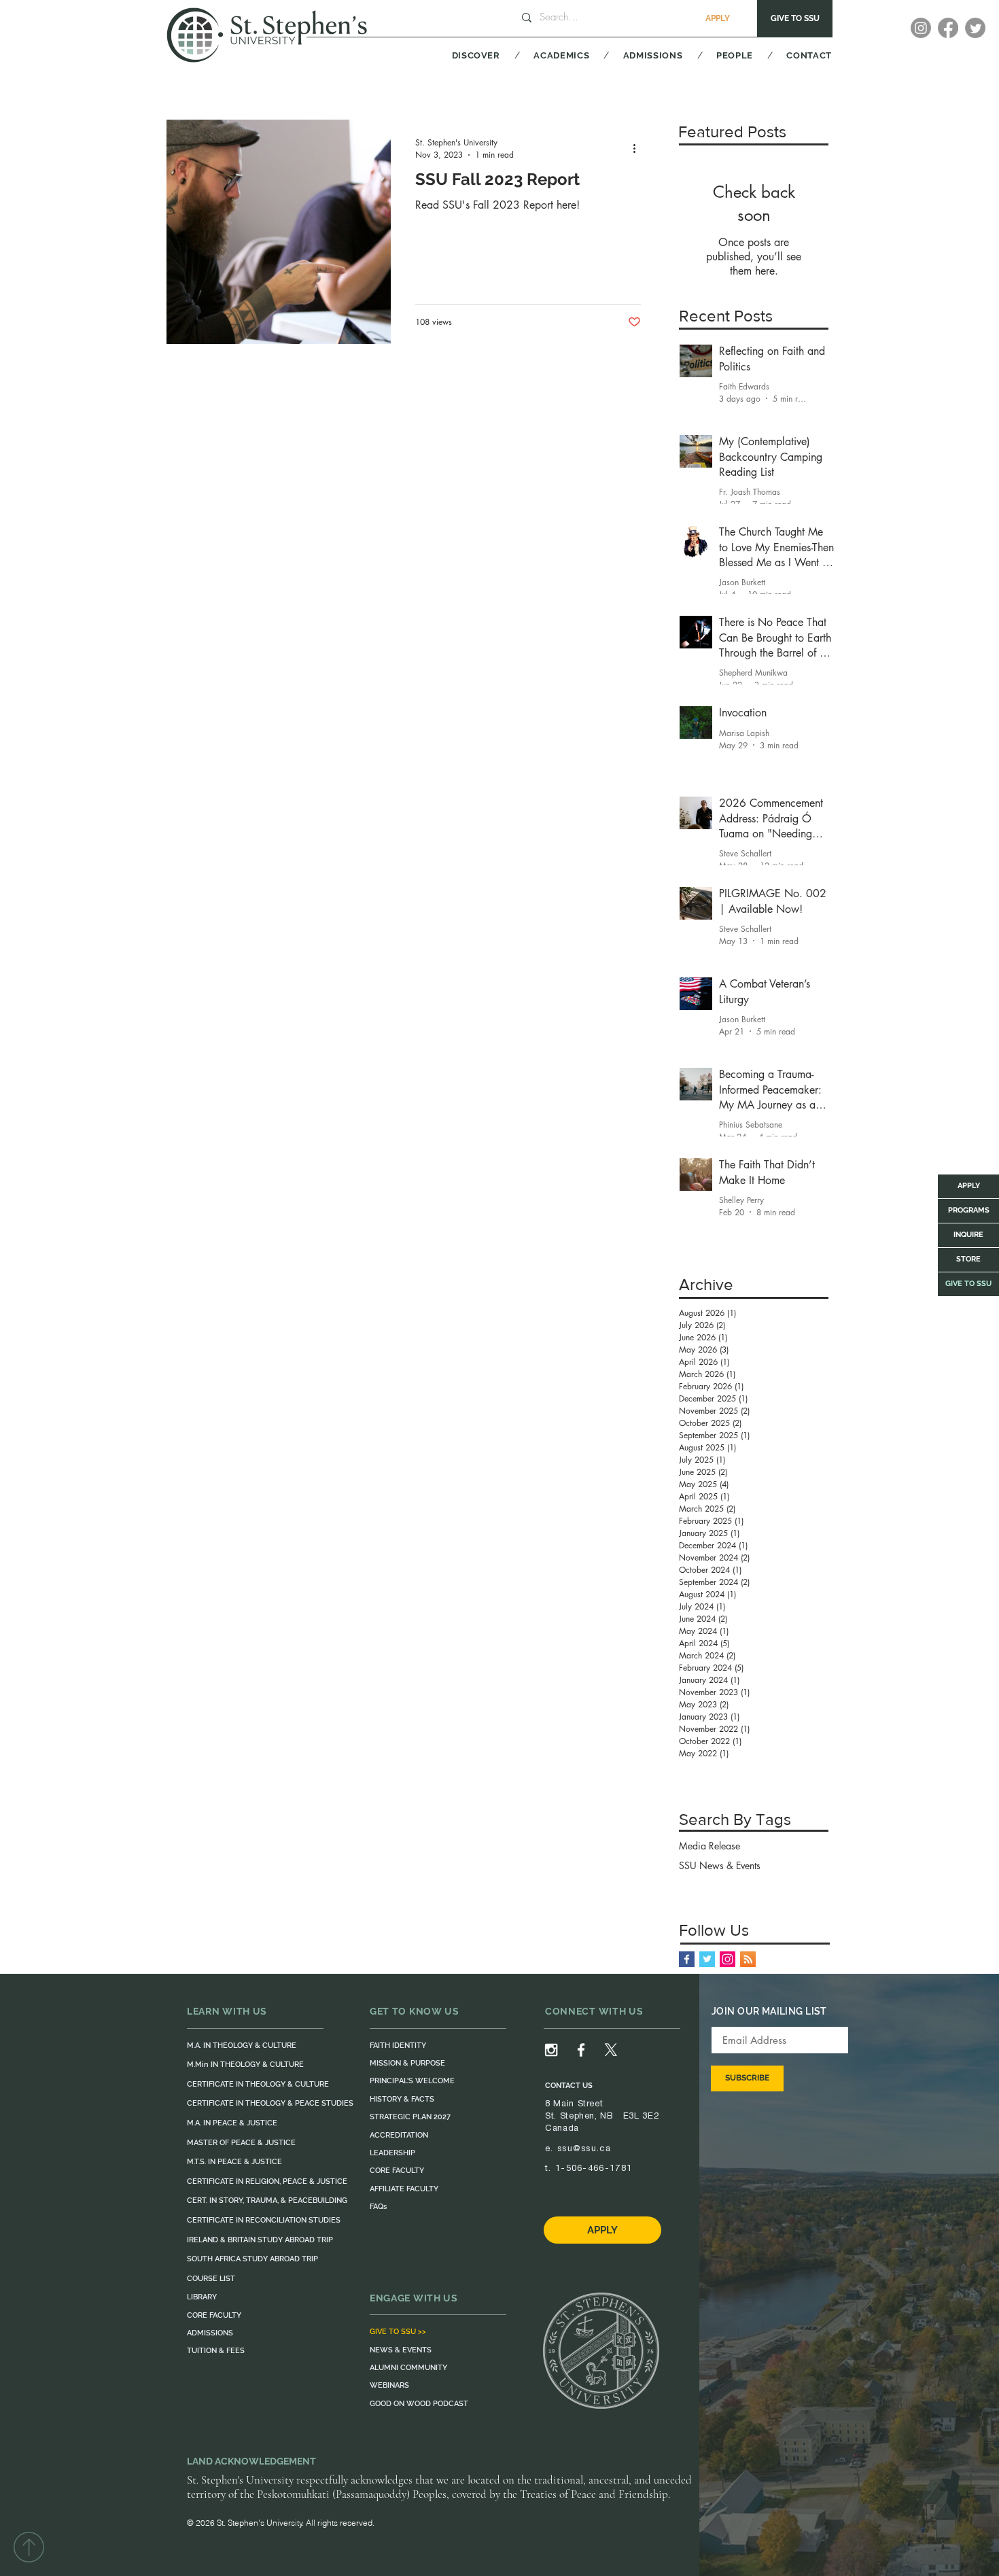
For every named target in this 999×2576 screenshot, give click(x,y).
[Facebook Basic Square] (687, 1959)
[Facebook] (948, 28)
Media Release (709, 1846)
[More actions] (639, 148)
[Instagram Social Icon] (728, 1959)
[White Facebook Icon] (581, 2050)
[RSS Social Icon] (748, 1959)
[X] (611, 2050)
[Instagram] (921, 28)
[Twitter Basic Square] (707, 1959)
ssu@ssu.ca (584, 2148)
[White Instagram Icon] (551, 2050)
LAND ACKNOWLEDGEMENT (251, 2461)
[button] (459, 55)
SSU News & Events (720, 1865)
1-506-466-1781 (594, 2168)
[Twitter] (975, 28)
